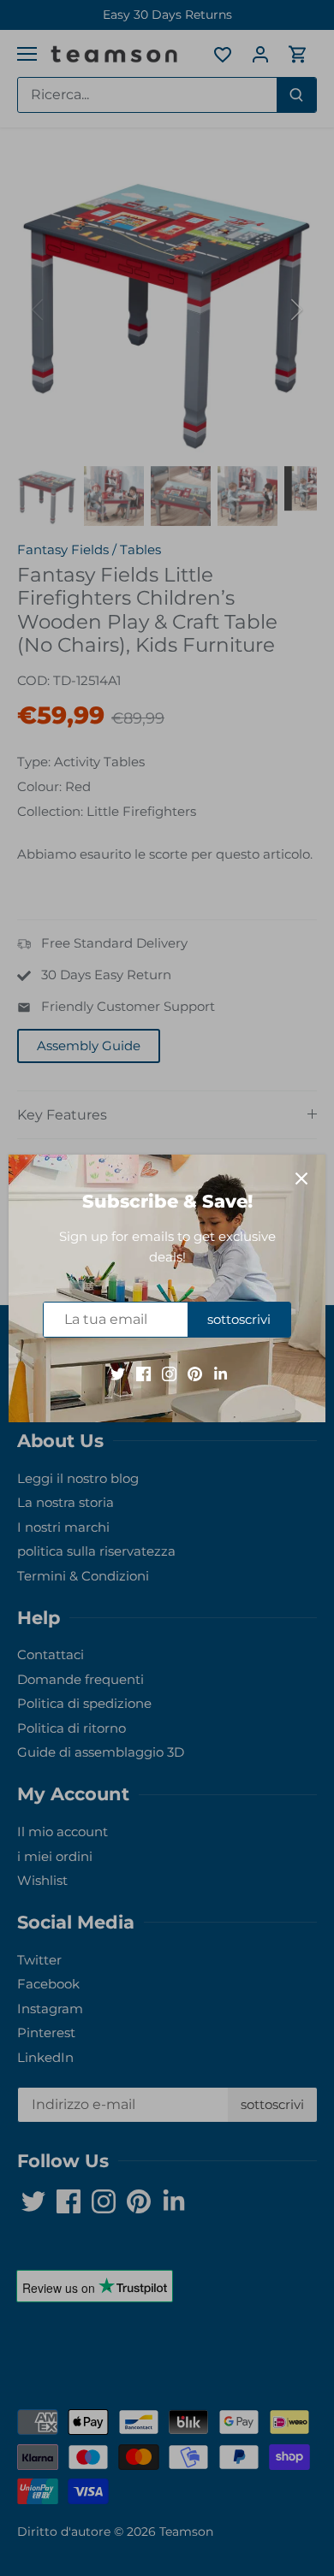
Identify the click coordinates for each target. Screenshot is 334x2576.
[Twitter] (118, 1372)
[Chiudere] (301, 1179)
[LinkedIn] (221, 1372)
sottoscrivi (239, 1319)
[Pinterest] (195, 1372)
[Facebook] (143, 1372)
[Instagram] (169, 1372)
